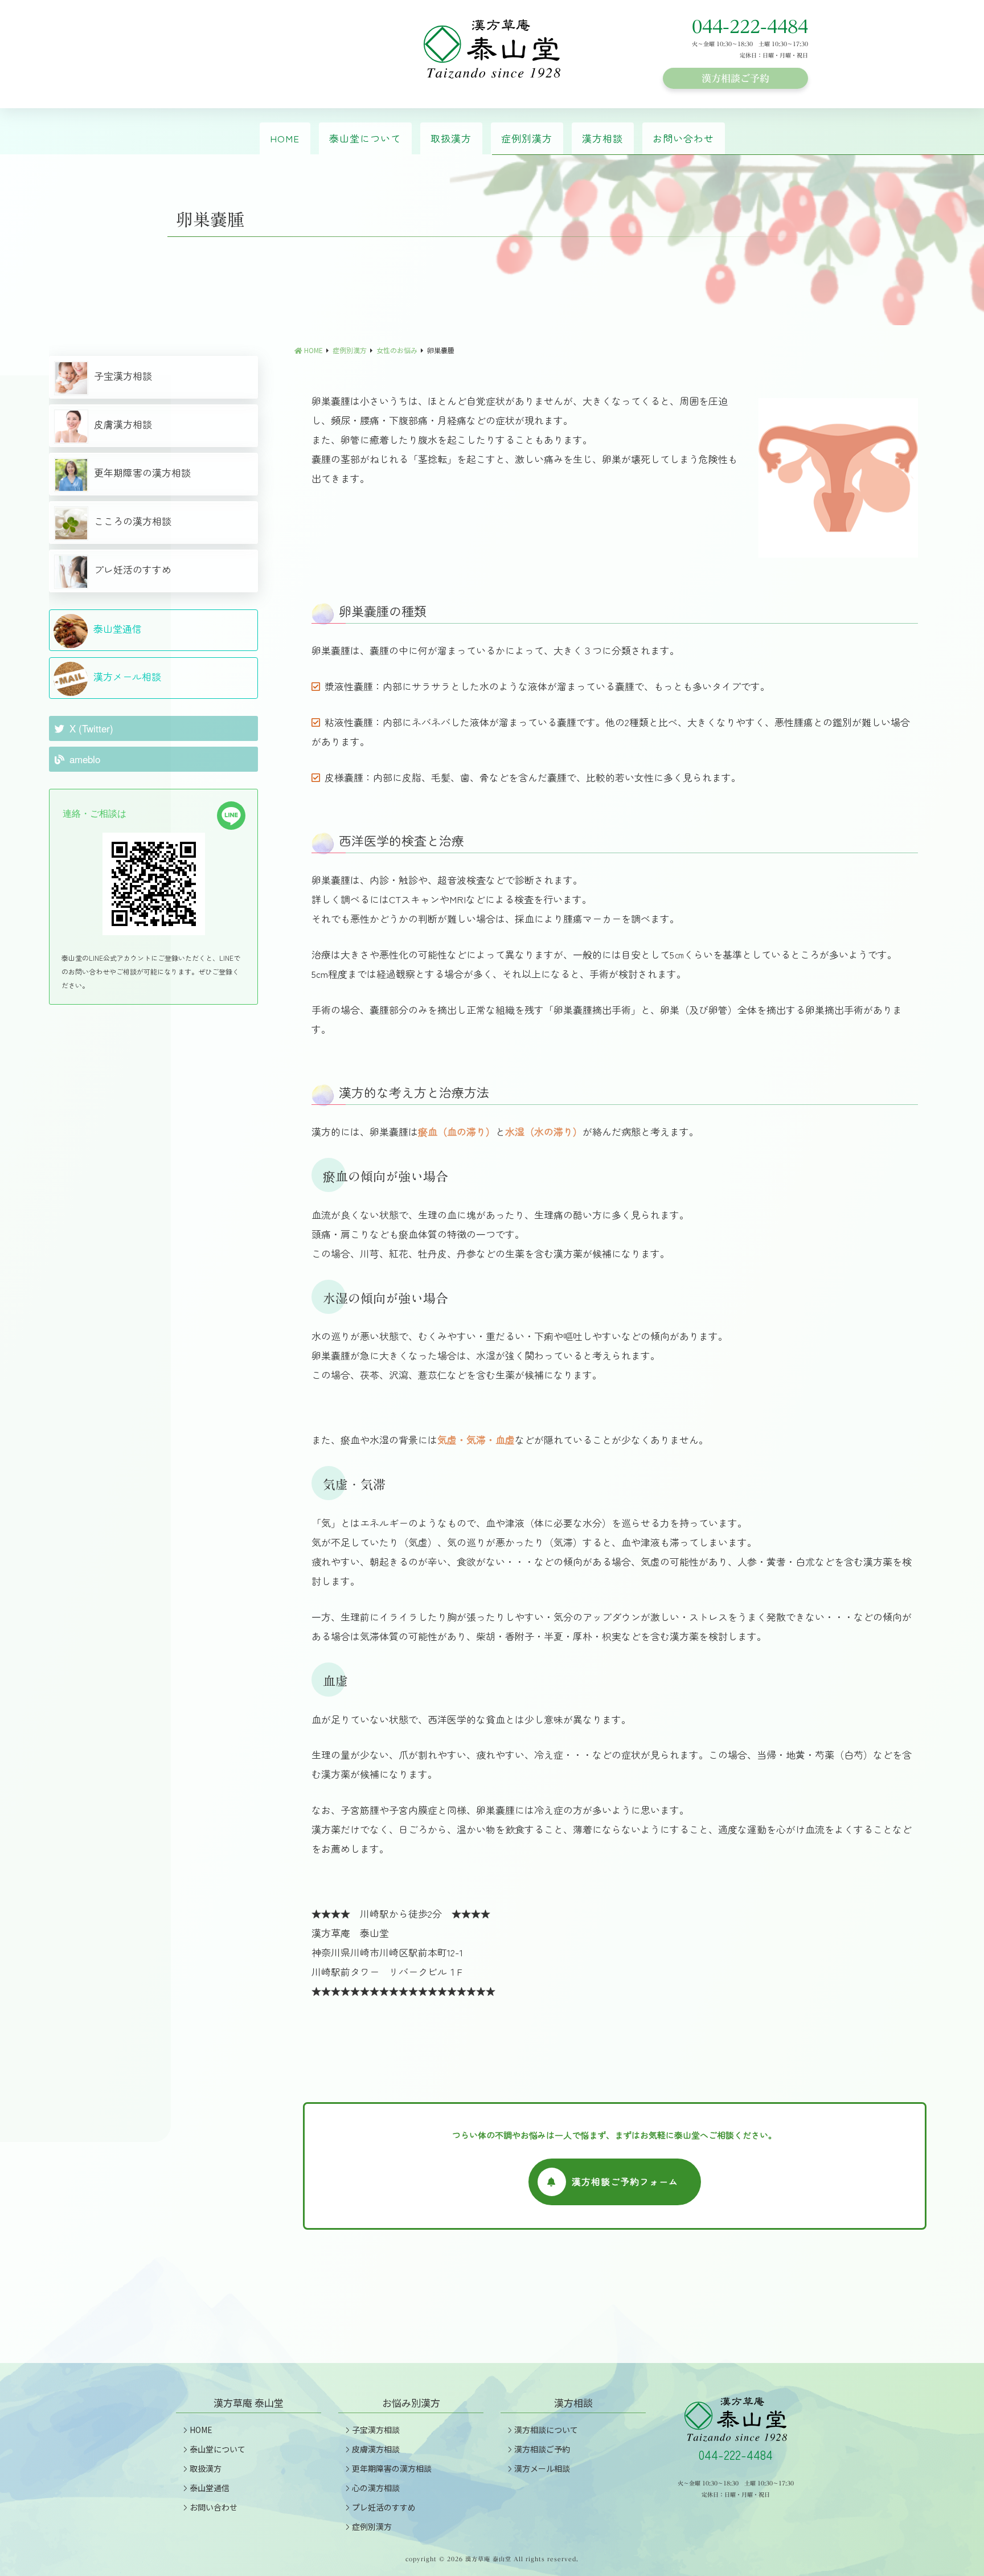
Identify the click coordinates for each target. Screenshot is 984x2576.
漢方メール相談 (127, 676)
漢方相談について (546, 2430)
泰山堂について (365, 138)
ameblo (85, 759)
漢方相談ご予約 (735, 78)
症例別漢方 (527, 138)
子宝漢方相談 (123, 376)
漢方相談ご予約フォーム (625, 2181)
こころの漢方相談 (133, 521)
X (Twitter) (91, 728)
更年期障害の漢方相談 (142, 472)
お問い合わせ (683, 138)
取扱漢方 (451, 138)
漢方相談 (602, 138)
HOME (285, 138)
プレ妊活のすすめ (133, 569)
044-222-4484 (750, 27)
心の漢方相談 (376, 2488)
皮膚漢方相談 (123, 424)
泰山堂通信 (118, 628)
